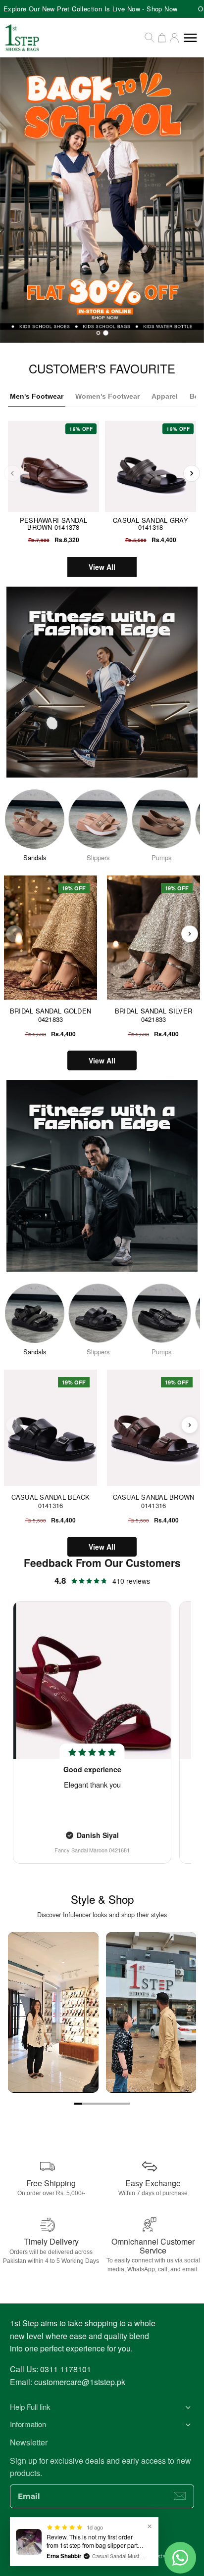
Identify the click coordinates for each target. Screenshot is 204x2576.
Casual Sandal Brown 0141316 (154, 1501)
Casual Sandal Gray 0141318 (151, 524)
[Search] (150, 38)
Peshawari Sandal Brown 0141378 (53, 524)
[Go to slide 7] (126, 2104)
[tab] (99, 333)
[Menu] (190, 38)
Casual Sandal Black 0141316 (51, 1501)
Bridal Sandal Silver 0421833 (153, 1015)
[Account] (174, 38)
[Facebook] (72, 2534)
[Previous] (12, 473)
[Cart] (162, 38)
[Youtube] (112, 2534)
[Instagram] (92, 2534)
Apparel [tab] (165, 396)
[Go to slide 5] (110, 2104)
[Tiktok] (132, 2534)
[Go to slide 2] (86, 2104)
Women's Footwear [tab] (107, 396)
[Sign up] (180, 2496)
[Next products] (190, 934)
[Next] (192, 473)
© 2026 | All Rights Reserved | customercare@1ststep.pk (102, 2556)
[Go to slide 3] (94, 2104)
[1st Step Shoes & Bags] (102, 200)
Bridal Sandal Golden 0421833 (51, 1015)
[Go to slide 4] (102, 2104)
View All (102, 567)
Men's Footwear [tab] (37, 396)
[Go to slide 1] (78, 2104)
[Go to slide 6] (118, 2104)
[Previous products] (14, 934)
